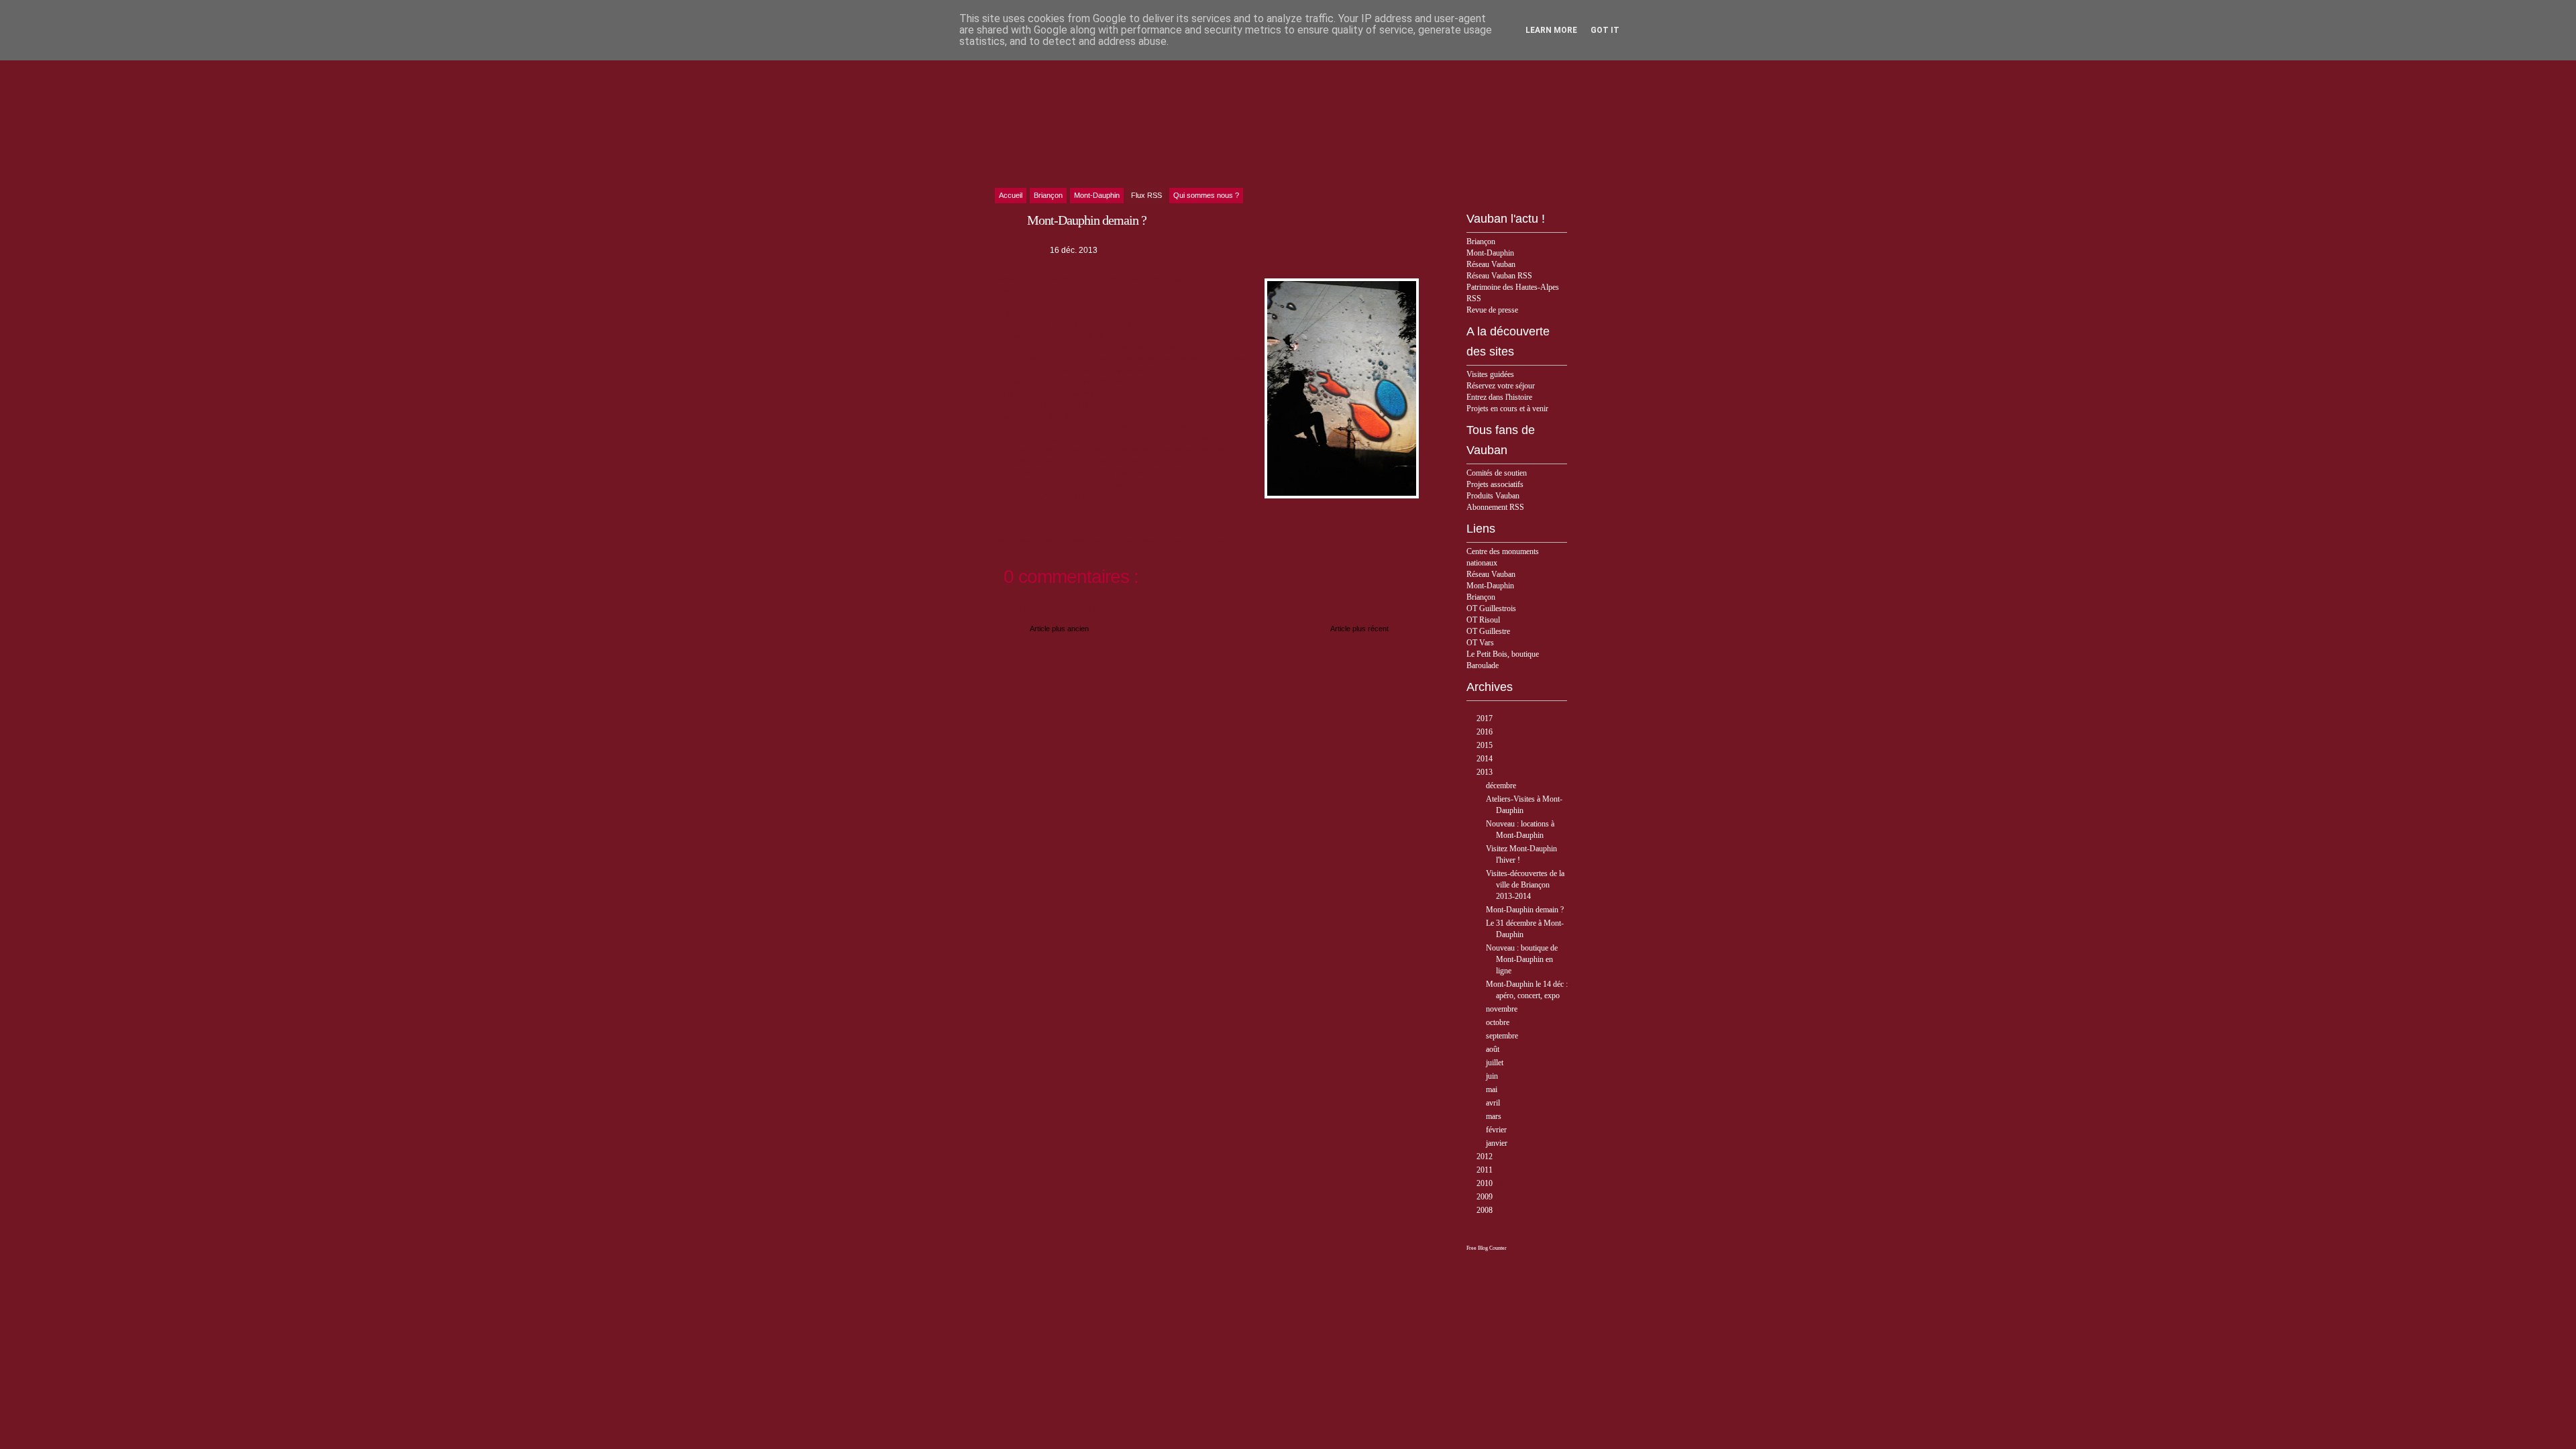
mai (1493, 1089)
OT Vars (1480, 643)
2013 (1486, 772)
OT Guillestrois (1491, 608)
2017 (1486, 718)
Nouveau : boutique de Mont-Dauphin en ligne (1522, 959)
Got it (1605, 30)
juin (1493, 1076)
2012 (1486, 1157)
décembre (1502, 786)
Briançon (1481, 241)
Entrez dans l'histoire (1499, 397)
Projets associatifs (1495, 484)
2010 (1486, 1183)
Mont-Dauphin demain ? (1525, 910)
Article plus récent (1359, 629)
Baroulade (1483, 665)
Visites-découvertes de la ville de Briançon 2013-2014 (1525, 885)
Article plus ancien (1059, 629)
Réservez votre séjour (1501, 386)
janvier (1498, 1143)
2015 (1486, 745)
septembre (1503, 1036)
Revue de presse (1492, 310)
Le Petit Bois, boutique (1503, 654)
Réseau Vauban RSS (1499, 276)
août (1494, 1049)
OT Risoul (1483, 620)
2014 (1486, 759)
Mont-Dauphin (1490, 253)
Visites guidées (1490, 374)
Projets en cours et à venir (1507, 409)
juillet (1496, 1063)
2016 (1486, 732)
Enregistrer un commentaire (1054, 608)
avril (1494, 1103)
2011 (1486, 1170)
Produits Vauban (1493, 496)
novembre (1503, 1009)
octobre (1499, 1022)
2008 (1486, 1210)
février (1497, 1130)
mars (1495, 1116)
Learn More (1551, 30)
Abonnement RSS (1495, 507)
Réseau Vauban (1491, 264)
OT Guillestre (1488, 631)
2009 (1486, 1197)
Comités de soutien (1497, 473)
